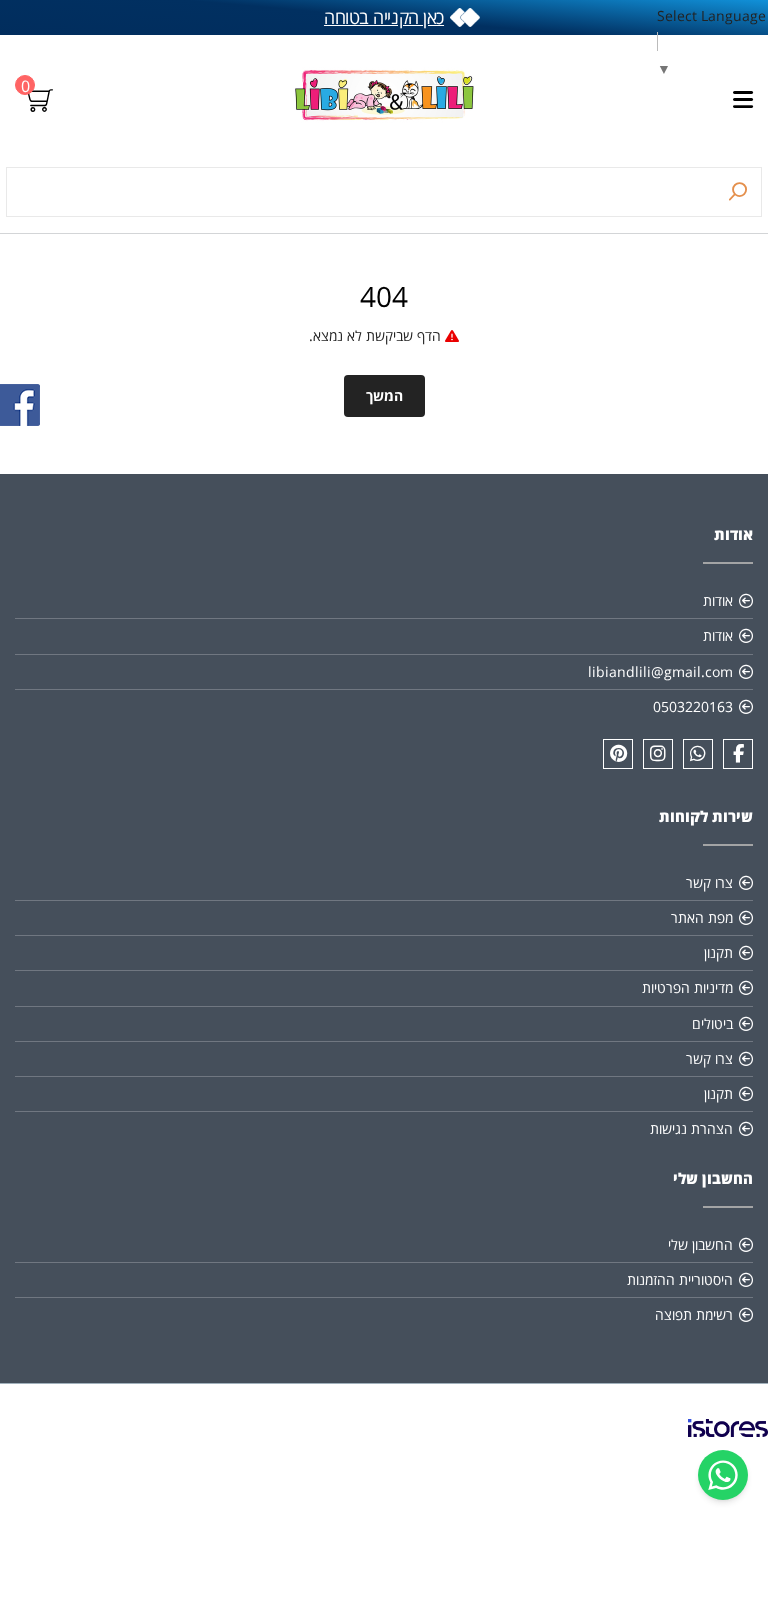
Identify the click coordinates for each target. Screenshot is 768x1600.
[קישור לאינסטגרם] (658, 754)
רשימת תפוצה (694, 1314)
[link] (728, 1444)
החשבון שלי (700, 1244)
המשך (384, 395)
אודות (718, 600)
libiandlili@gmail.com (660, 671)
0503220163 (693, 706)
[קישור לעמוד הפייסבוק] (738, 754)
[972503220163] (698, 754)
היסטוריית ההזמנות (680, 1279)
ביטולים (712, 1023)
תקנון (718, 952)
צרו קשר (709, 882)
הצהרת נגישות (691, 1128)
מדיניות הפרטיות (687, 987)
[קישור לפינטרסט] (618, 754)
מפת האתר (702, 917)
